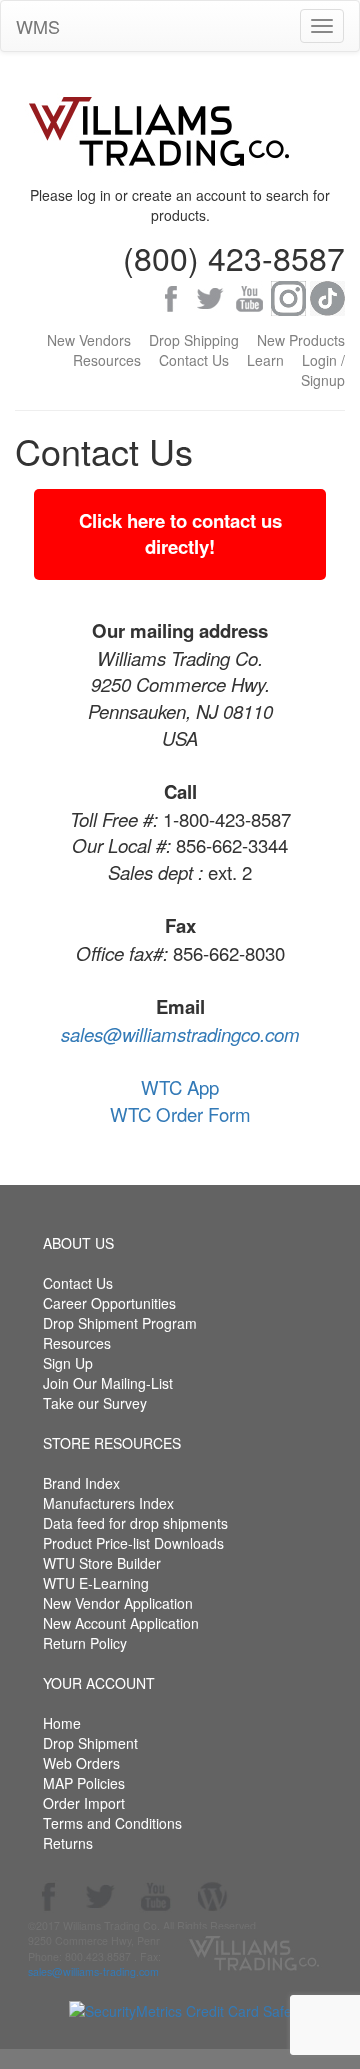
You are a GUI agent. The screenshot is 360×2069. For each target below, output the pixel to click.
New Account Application (121, 1623)
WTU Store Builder (102, 1563)
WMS (38, 26)
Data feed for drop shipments (135, 1523)
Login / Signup (323, 370)
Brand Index (81, 1483)
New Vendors (89, 340)
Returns (68, 1843)
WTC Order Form (180, 1114)
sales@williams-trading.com (93, 1971)
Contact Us (194, 360)
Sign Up (68, 1363)
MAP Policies (84, 1783)
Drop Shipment (90, 1743)
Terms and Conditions (112, 1823)
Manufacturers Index (108, 1503)
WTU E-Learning (96, 1583)
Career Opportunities (109, 1303)
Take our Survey (95, 1403)
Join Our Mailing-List (108, 1383)
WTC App (180, 1087)
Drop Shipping (194, 340)
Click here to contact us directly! (180, 534)
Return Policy (85, 1643)
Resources (107, 360)
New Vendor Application (118, 1603)
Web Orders (81, 1763)
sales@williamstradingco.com (180, 1034)
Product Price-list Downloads (133, 1543)
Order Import (84, 1803)
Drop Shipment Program (120, 1323)
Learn (265, 360)
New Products (301, 340)
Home (62, 1723)
